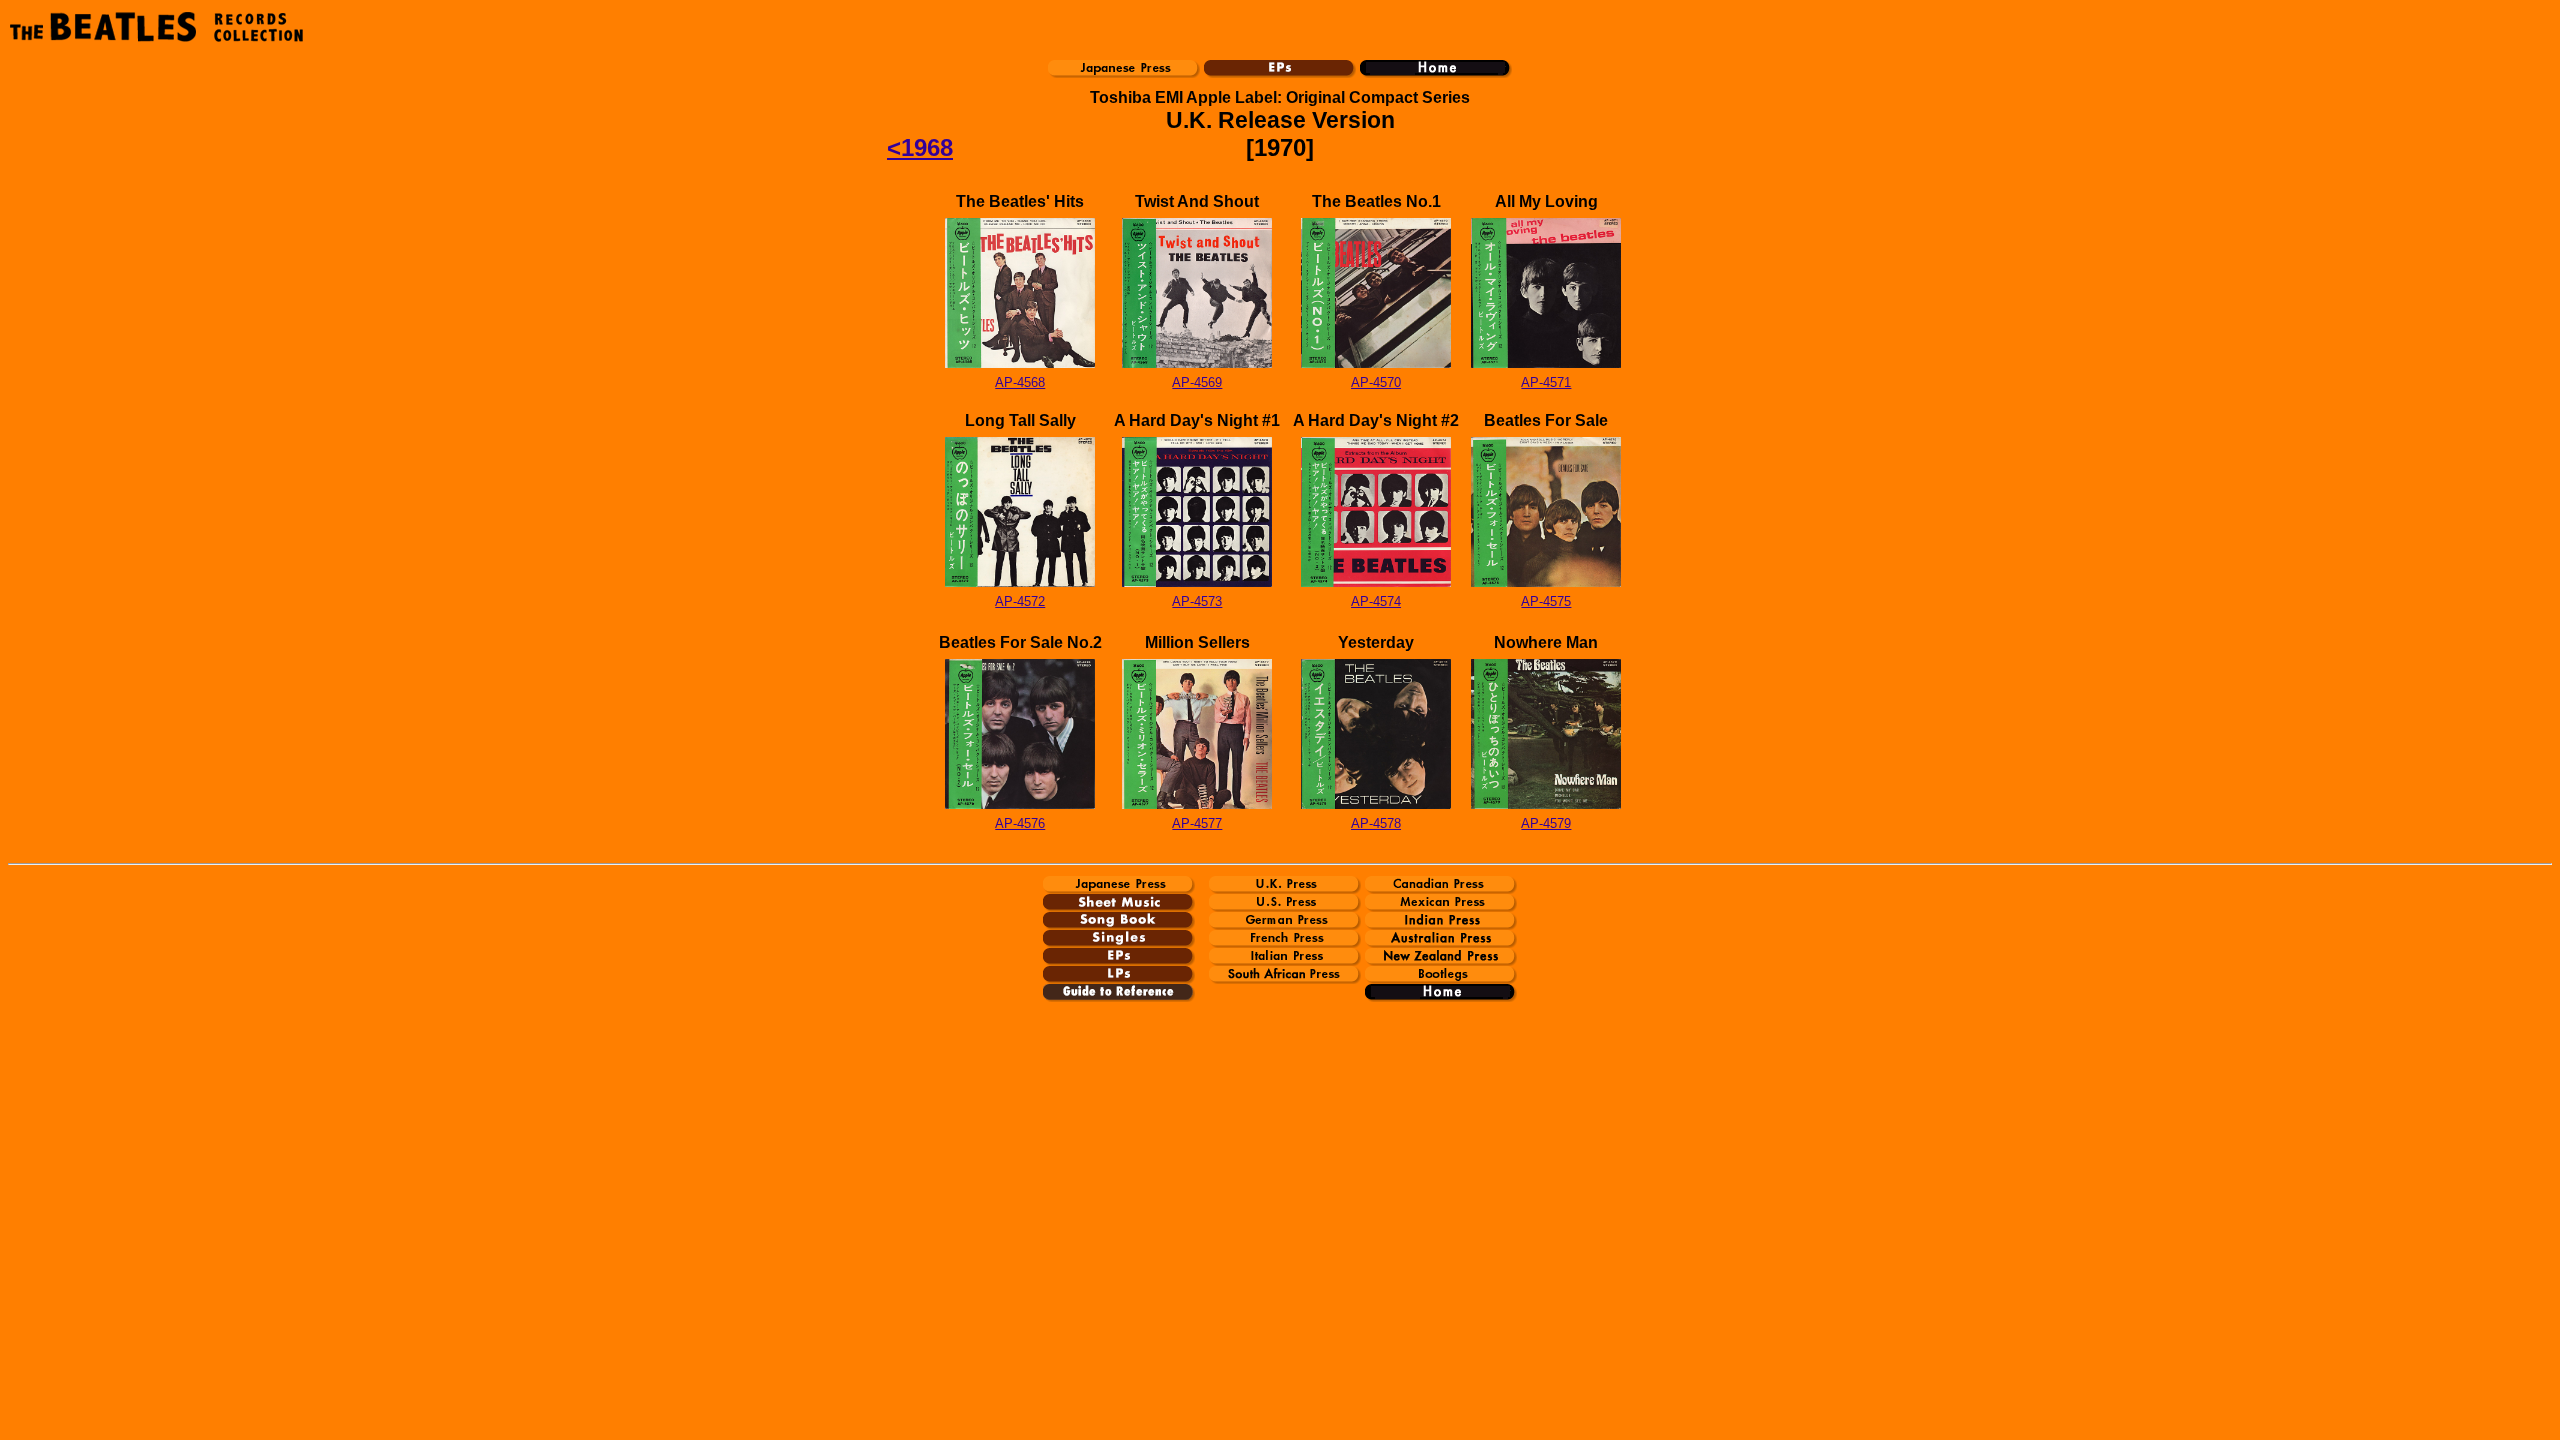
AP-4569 (1197, 382)
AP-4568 (1020, 382)
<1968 (920, 147)
